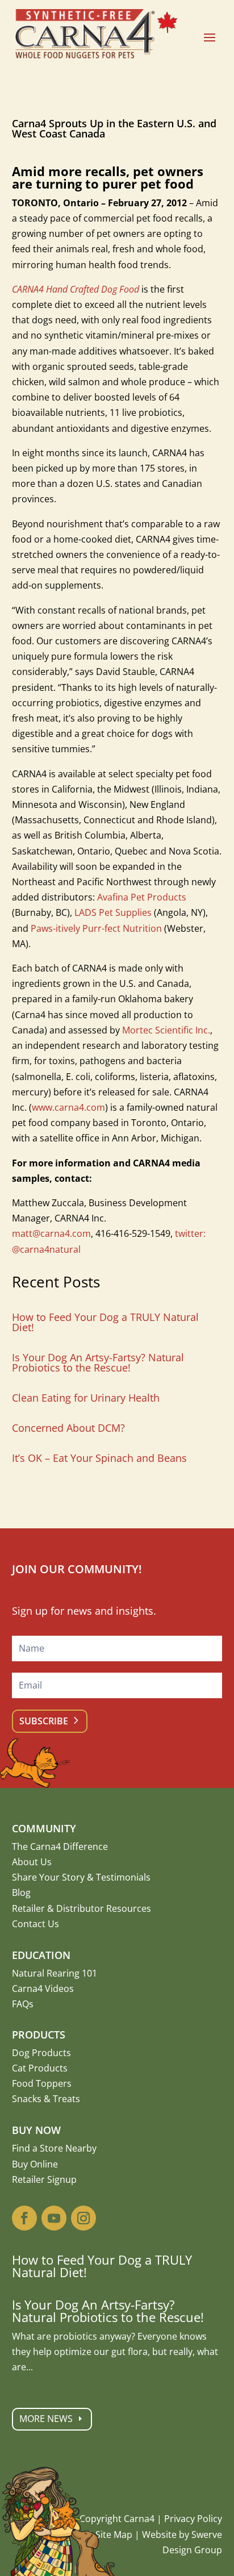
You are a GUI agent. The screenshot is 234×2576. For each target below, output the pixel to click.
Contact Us (35, 1924)
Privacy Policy (193, 2519)
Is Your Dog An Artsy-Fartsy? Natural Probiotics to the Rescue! (98, 1362)
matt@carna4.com (51, 1233)
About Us (32, 1862)
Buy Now (36, 2130)
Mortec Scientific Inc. (166, 1030)
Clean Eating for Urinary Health (86, 1398)
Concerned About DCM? (68, 1428)
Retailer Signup (44, 2179)
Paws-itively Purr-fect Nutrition (96, 928)
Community (44, 1828)
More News (46, 2419)
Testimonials (123, 1877)
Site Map (114, 2535)
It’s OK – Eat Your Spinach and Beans (99, 1458)
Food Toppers (42, 2083)
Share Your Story (48, 1877)
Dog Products (41, 2053)
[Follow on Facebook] (24, 2218)
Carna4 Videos (43, 1989)
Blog (21, 1893)
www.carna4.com (68, 1107)
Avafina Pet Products (142, 897)
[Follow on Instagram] (83, 2218)
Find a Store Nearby (54, 2148)
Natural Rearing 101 (55, 1973)
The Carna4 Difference (60, 1846)
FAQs (23, 2004)
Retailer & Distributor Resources (82, 1908)
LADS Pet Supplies (113, 912)
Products (39, 2035)
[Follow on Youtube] (54, 2218)
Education (41, 1955)
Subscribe (44, 1721)
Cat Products (40, 2068)
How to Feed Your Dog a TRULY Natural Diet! (105, 1322)
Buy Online (35, 2164)
